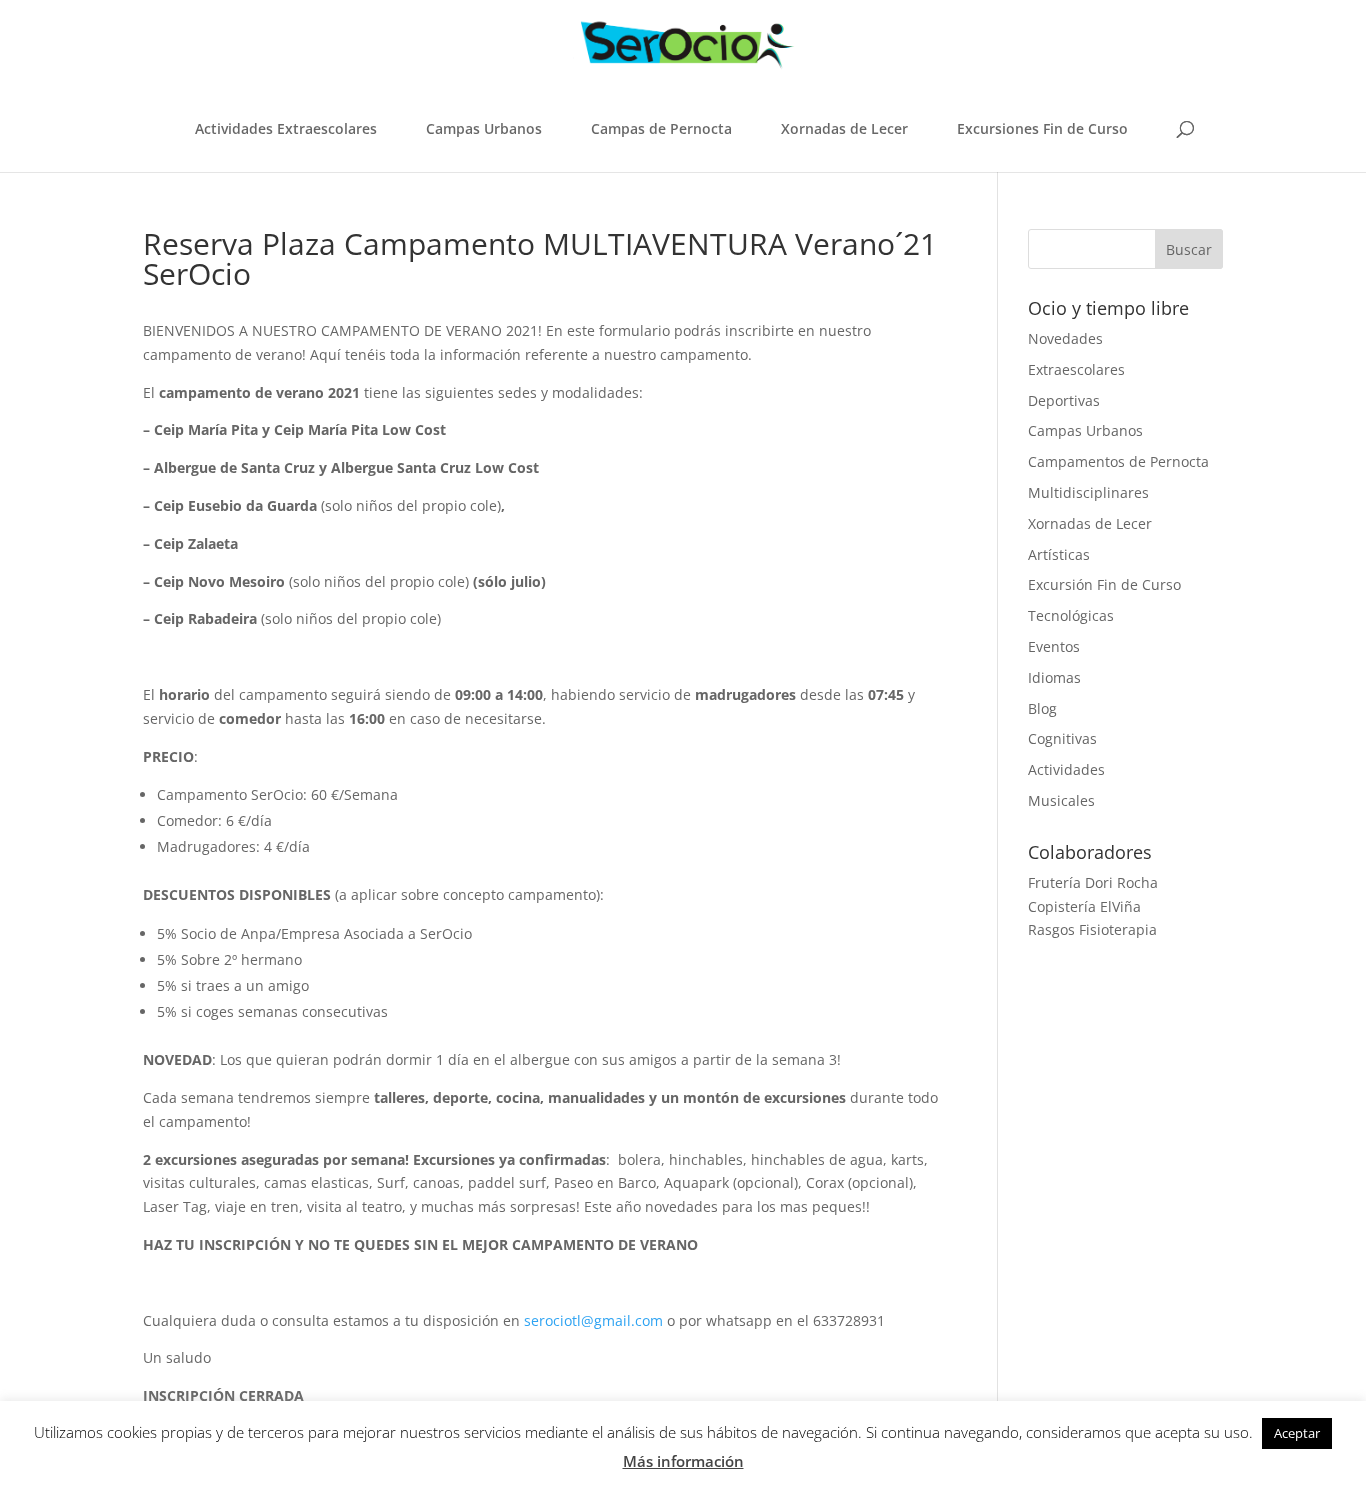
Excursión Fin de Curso (1104, 584)
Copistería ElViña (1084, 906)
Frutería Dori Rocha (1093, 882)
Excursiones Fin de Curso (1042, 128)
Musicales (1061, 800)
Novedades (1065, 338)
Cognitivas (1062, 738)
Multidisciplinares (1088, 492)
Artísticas (1059, 554)
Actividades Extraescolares (286, 128)
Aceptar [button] (1297, 1433)
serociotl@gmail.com (593, 1320)
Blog (1042, 708)
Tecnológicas (1071, 615)
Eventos (1054, 646)
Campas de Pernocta (661, 128)
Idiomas (1054, 677)
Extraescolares (1076, 369)
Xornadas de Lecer (844, 128)
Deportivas (1064, 400)
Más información (683, 1461)
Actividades (1066, 769)
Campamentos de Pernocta (1118, 461)
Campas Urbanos (484, 128)
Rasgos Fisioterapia (1092, 929)
